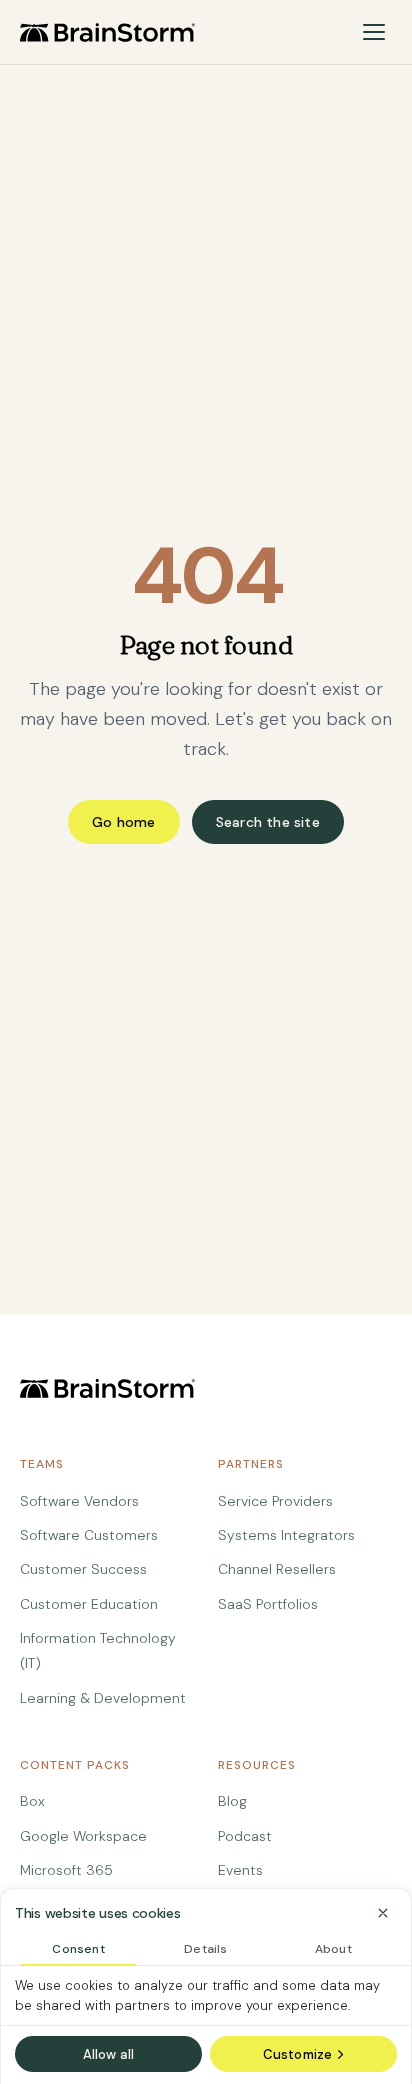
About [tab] (333, 1949)
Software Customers (89, 1535)
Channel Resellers (277, 1569)
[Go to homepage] (107, 32)
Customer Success (83, 1569)
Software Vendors (79, 1501)
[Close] (383, 1913)
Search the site (268, 822)
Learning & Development (103, 1698)
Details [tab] (205, 1949)
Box (32, 1801)
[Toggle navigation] (374, 32)
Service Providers (275, 1501)
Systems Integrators (286, 1535)
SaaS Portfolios (268, 1604)
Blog (232, 1801)
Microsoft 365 (66, 1870)
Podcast (245, 1836)
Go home (123, 822)
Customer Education (89, 1604)
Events (240, 1870)
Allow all (109, 2054)
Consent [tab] (78, 1949)
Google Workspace (83, 1836)
